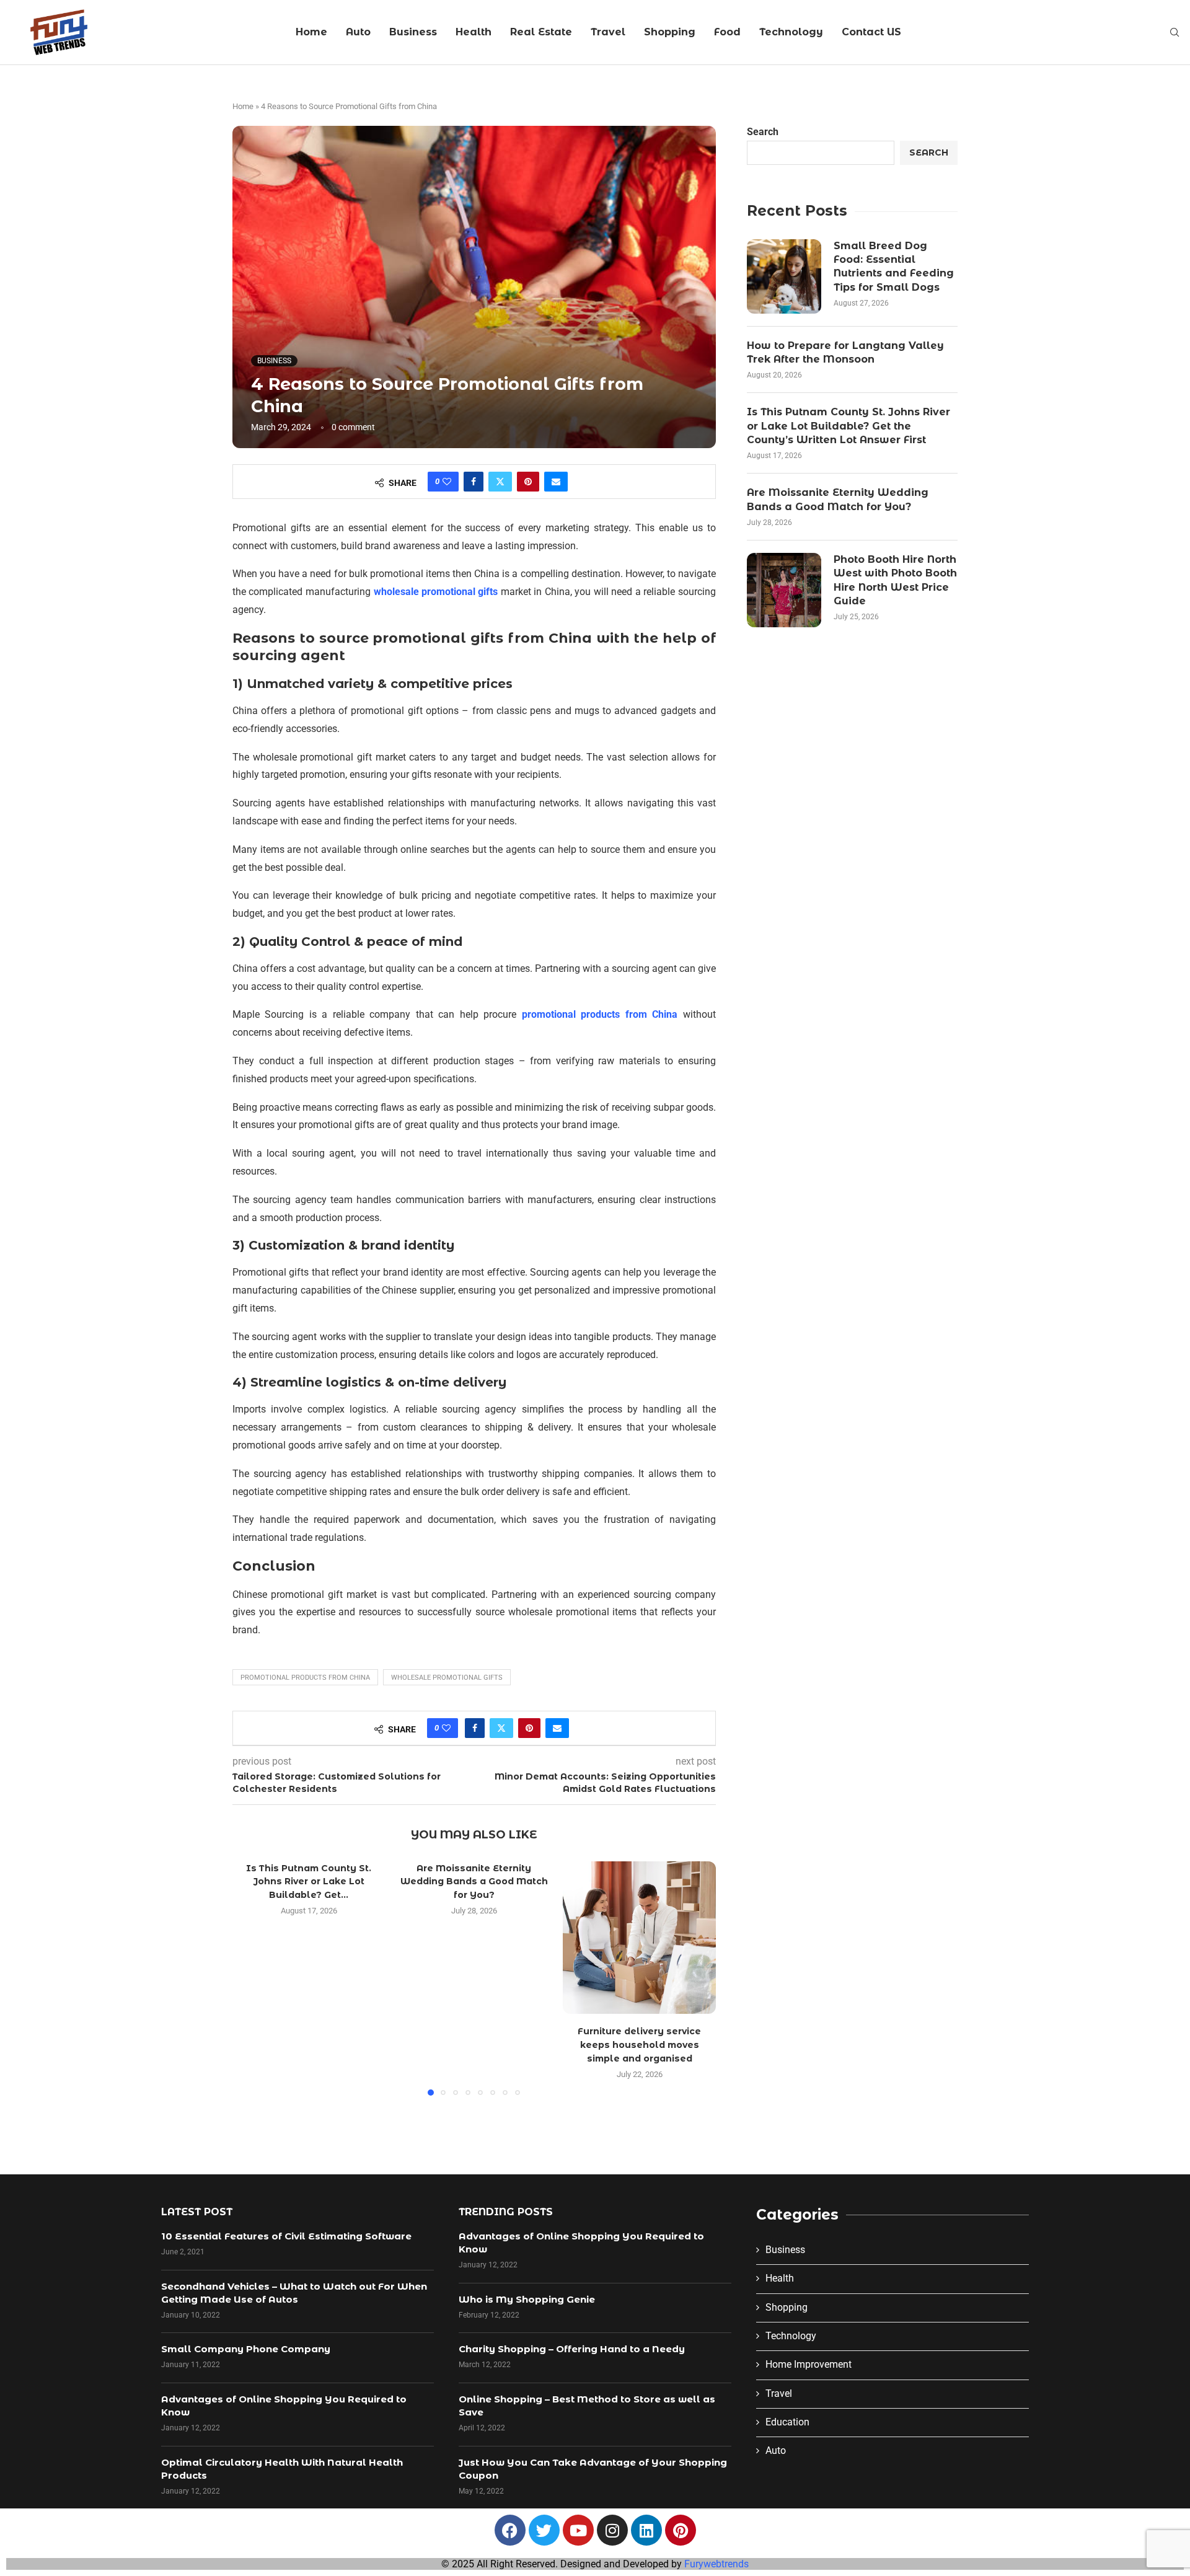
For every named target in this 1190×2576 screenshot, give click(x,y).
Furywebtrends (716, 2564)
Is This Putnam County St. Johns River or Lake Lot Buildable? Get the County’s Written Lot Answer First (848, 426)
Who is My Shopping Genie (527, 2299)
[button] (249, 1978)
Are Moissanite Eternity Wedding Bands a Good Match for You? (474, 1881)
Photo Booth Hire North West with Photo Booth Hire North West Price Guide (895, 580)
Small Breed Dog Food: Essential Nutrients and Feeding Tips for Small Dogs (894, 267)
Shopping (670, 32)
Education (787, 2422)
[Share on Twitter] (500, 482)
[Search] (1175, 33)
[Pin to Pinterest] (528, 482)
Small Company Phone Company (246, 2349)
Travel (608, 32)
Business (413, 32)
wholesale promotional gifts (447, 1678)
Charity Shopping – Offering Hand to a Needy (572, 2349)
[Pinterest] (681, 2530)
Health (474, 32)
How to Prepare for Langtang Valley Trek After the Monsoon (845, 352)
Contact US (871, 32)
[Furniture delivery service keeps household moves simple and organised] (639, 1938)
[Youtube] (578, 2530)
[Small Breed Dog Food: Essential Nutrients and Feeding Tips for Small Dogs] (784, 276)
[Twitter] (544, 2530)
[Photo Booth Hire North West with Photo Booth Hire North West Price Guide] (784, 590)
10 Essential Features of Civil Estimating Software (286, 2236)
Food (727, 32)
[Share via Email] (556, 482)
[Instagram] (612, 2530)
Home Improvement (809, 2364)
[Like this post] (447, 482)
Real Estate (541, 32)
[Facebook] (510, 2530)
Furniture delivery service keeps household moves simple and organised (639, 2044)
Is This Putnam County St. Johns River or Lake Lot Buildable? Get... (309, 1881)
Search (763, 132)
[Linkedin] (646, 2530)
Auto (358, 32)
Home (311, 32)
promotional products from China (305, 1678)
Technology (791, 32)
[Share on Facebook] (474, 482)
